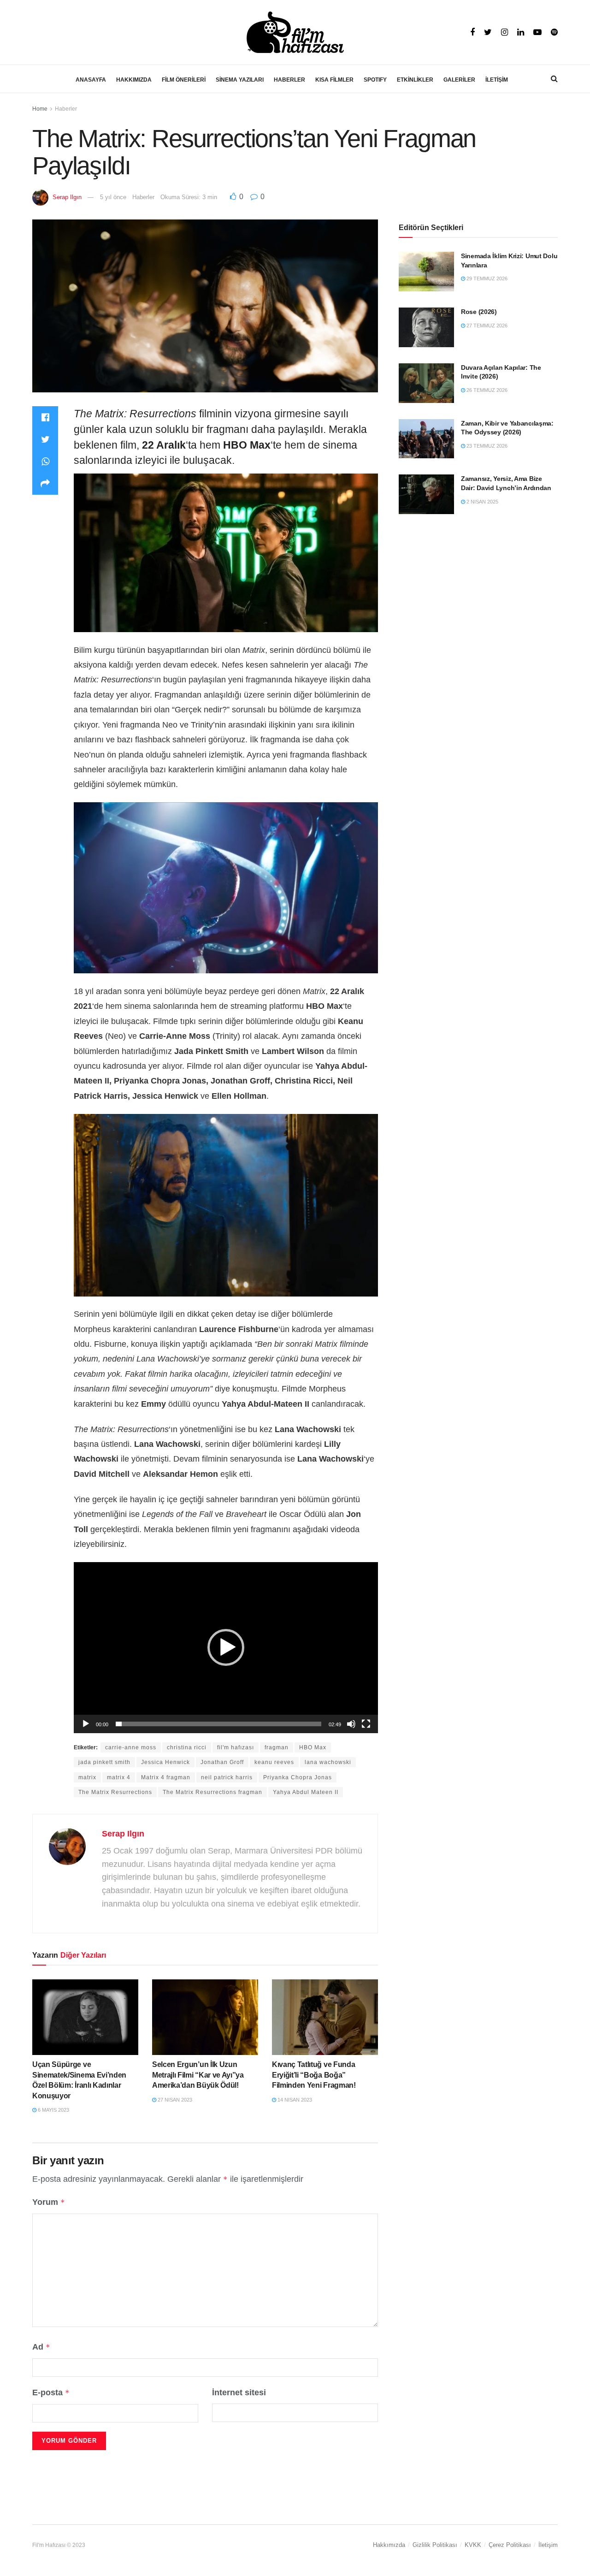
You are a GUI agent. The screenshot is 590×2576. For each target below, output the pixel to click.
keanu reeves (274, 1762)
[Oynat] (86, 1724)
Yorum (49, 2202)
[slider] (218, 1724)
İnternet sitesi (239, 2392)
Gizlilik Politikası (435, 2545)
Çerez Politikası (510, 2545)
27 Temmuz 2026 (486, 326)
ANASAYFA (91, 80)
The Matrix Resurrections (115, 1792)
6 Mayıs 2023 (53, 2110)
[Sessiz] (351, 1724)
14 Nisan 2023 (294, 2100)
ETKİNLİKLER (415, 80)
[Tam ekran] (366, 1724)
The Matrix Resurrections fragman (212, 1792)
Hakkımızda (389, 2545)
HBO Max (313, 1747)
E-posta (51, 2392)
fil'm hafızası (236, 1747)
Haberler (66, 109)
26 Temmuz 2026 (486, 390)
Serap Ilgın (67, 197)
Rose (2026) (479, 312)
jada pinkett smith (104, 1762)
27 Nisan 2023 (174, 2100)
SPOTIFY (375, 80)
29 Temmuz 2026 (486, 278)
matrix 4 (119, 1777)
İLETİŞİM (497, 80)
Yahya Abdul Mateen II (306, 1792)
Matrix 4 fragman (166, 1777)
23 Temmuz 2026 (486, 446)
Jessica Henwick (165, 1762)
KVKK (473, 2545)
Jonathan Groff (222, 1762)
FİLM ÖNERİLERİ (184, 80)
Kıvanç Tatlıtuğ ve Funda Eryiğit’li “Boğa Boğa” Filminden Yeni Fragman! (314, 2075)
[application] (226, 1648)
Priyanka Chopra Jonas (298, 1777)
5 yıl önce (113, 197)
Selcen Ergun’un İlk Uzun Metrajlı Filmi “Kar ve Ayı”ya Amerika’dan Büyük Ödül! (198, 2075)
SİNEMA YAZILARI (240, 80)
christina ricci (187, 1747)
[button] (226, 1647)
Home (40, 109)
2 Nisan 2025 (482, 502)
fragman (277, 1747)
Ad (41, 2347)
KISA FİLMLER (334, 80)
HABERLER (289, 80)
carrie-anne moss (131, 1747)
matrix (87, 1777)
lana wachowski (328, 1762)
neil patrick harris (227, 1777)
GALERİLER (459, 80)
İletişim (548, 2545)
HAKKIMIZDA (134, 80)
